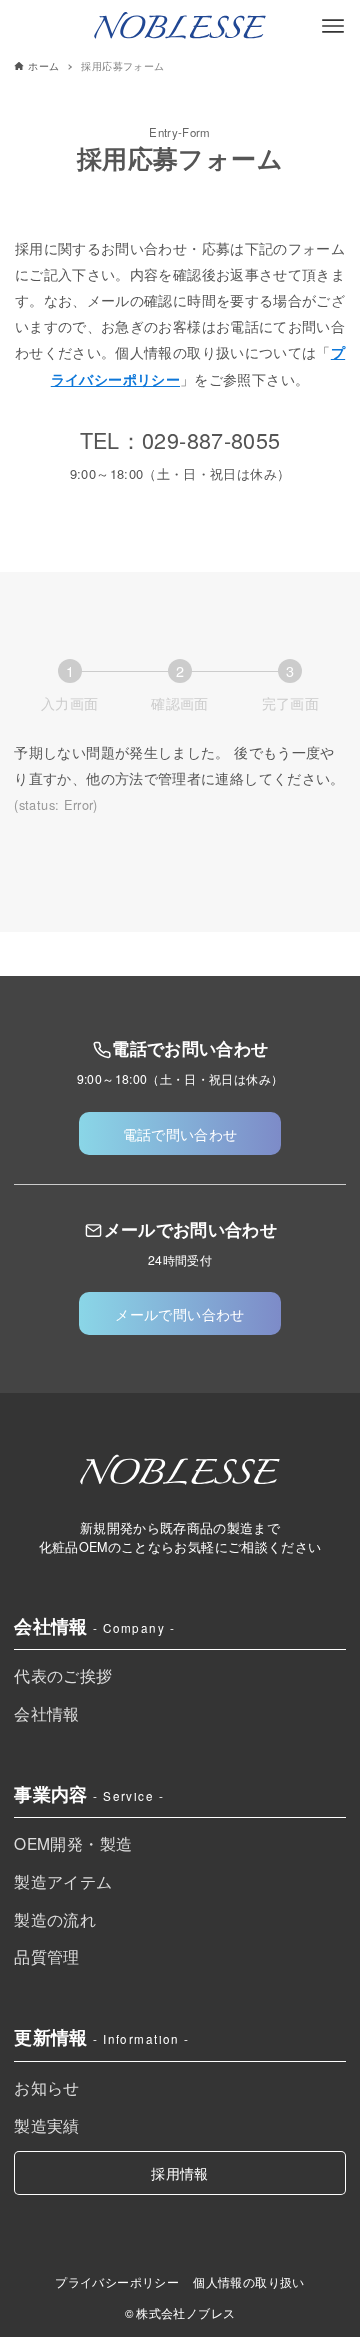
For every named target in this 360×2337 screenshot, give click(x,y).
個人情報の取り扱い (248, 2282)
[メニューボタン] (333, 26)
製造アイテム (63, 1881)
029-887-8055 (211, 439)
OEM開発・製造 (73, 1843)
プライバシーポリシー (117, 2282)
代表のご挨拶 (63, 1675)
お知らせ (46, 2087)
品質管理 (46, 1956)
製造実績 (46, 2125)
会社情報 (46, 1713)
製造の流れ (55, 1919)
